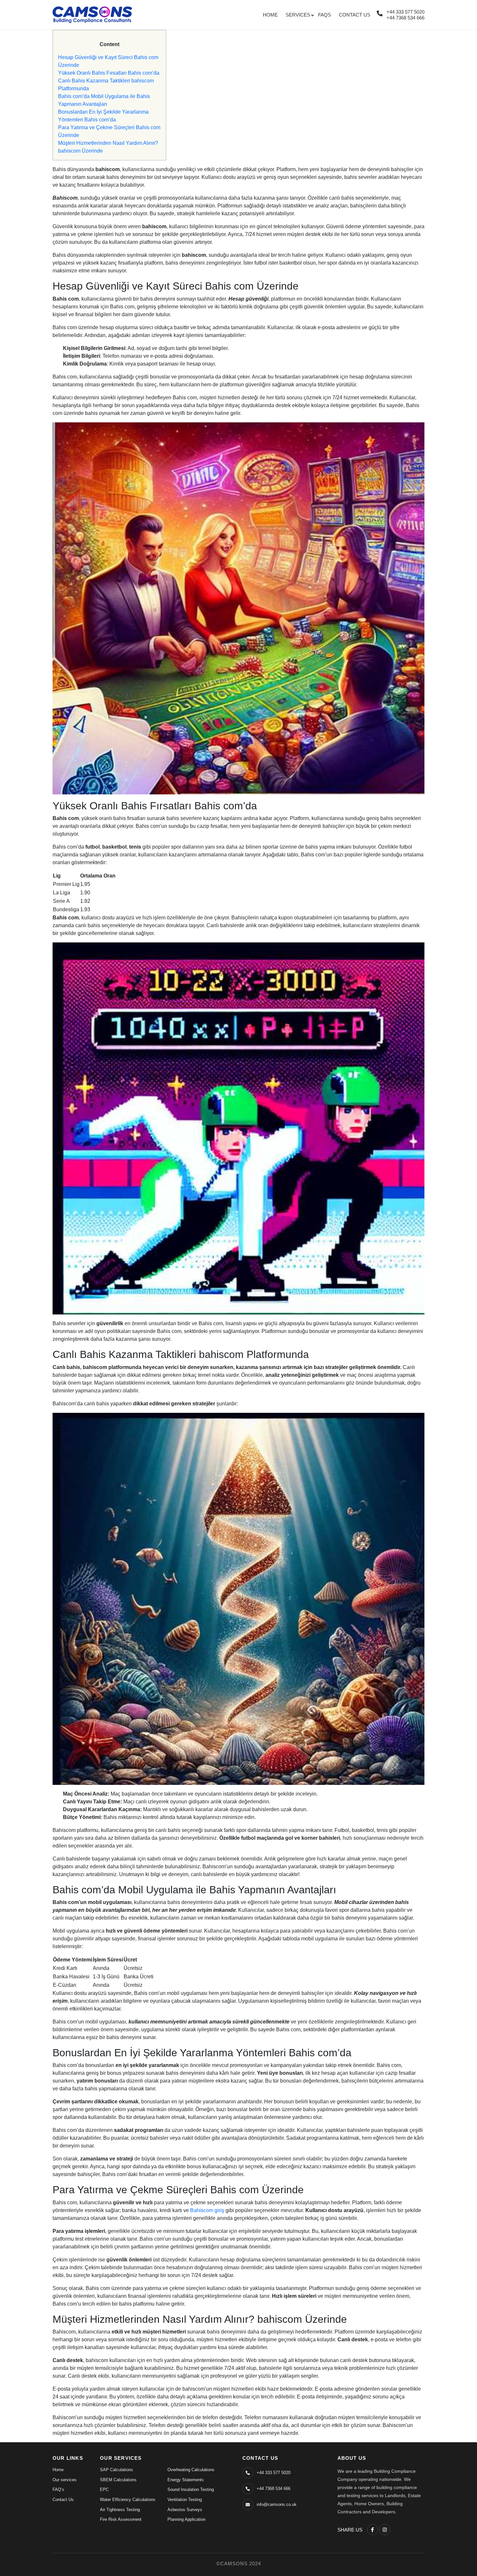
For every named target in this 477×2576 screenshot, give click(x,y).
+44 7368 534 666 (405, 18)
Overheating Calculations (191, 2470)
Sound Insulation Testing (191, 2489)
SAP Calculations (116, 2470)
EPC (104, 2489)
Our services (65, 2480)
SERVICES (298, 15)
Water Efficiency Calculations (128, 2500)
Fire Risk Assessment (121, 2519)
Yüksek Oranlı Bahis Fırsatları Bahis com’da (109, 73)
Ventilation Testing (185, 2500)
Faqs (324, 15)
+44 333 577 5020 (405, 12)
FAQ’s (58, 2489)
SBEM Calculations (118, 2480)
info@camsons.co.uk (277, 2504)
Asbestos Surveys (185, 2510)
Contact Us (355, 15)
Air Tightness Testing (120, 2510)
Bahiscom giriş (207, 2210)
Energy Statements (186, 2480)
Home (270, 15)
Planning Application (186, 2519)
